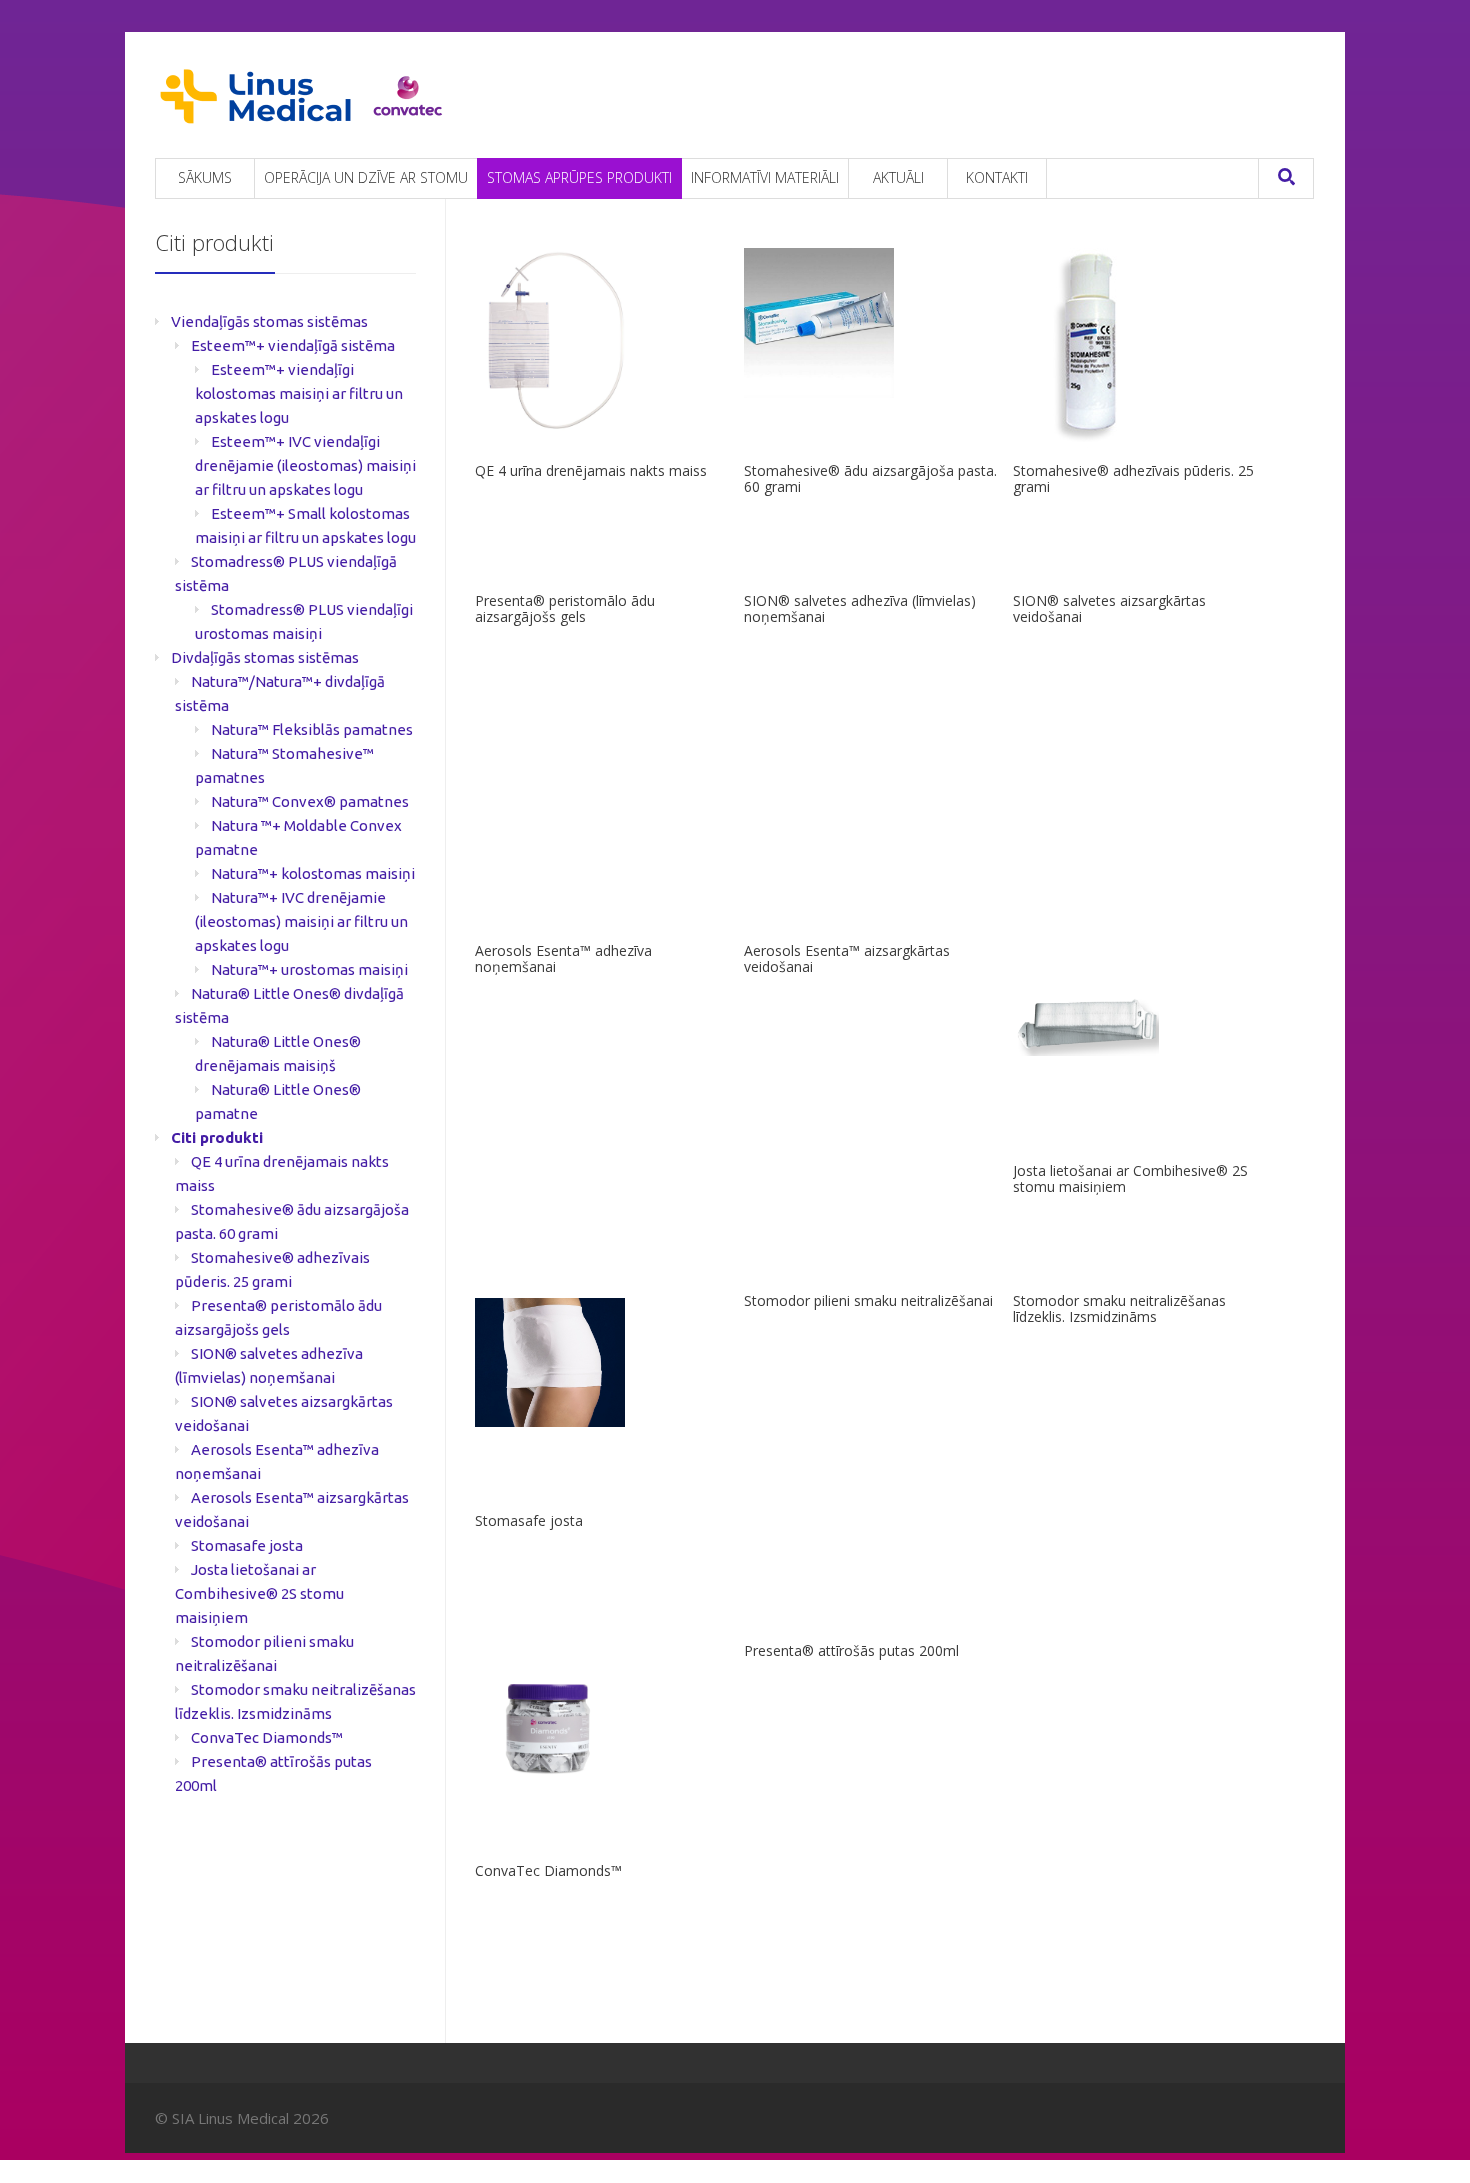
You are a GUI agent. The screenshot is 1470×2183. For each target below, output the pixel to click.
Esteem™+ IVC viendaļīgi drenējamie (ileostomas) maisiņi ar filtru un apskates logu (305, 465)
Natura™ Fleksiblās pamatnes (312, 729)
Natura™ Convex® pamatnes (310, 801)
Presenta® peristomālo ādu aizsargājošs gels (565, 608)
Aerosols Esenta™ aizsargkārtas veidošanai (847, 958)
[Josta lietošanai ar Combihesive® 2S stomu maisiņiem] (1140, 1027)
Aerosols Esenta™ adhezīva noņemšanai (563, 958)
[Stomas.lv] (303, 97)
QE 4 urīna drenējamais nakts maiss (591, 470)
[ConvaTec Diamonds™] (602, 1723)
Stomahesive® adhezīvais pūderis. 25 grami (1133, 478)
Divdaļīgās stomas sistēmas (265, 657)
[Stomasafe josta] (602, 1362)
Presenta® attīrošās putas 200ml (851, 1650)
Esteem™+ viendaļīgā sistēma (293, 345)
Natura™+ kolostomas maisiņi (313, 873)
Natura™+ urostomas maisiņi (309, 969)
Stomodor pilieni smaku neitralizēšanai (868, 1300)
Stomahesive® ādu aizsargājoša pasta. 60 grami (870, 478)
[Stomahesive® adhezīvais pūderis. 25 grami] (1140, 348)
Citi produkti (217, 1137)
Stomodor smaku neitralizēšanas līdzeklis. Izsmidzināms (1119, 1308)
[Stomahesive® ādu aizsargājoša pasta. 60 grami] (871, 323)
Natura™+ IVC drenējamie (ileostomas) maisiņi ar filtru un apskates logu (301, 921)
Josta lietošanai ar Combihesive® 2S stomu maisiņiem (1130, 1178)
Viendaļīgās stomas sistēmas (269, 321)
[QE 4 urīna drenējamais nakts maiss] (602, 345)
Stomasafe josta (529, 1520)
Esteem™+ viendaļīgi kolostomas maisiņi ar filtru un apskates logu (299, 393)
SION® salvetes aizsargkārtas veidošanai (1109, 608)
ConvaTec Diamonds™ (548, 1870)
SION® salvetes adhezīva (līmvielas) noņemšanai (860, 608)
